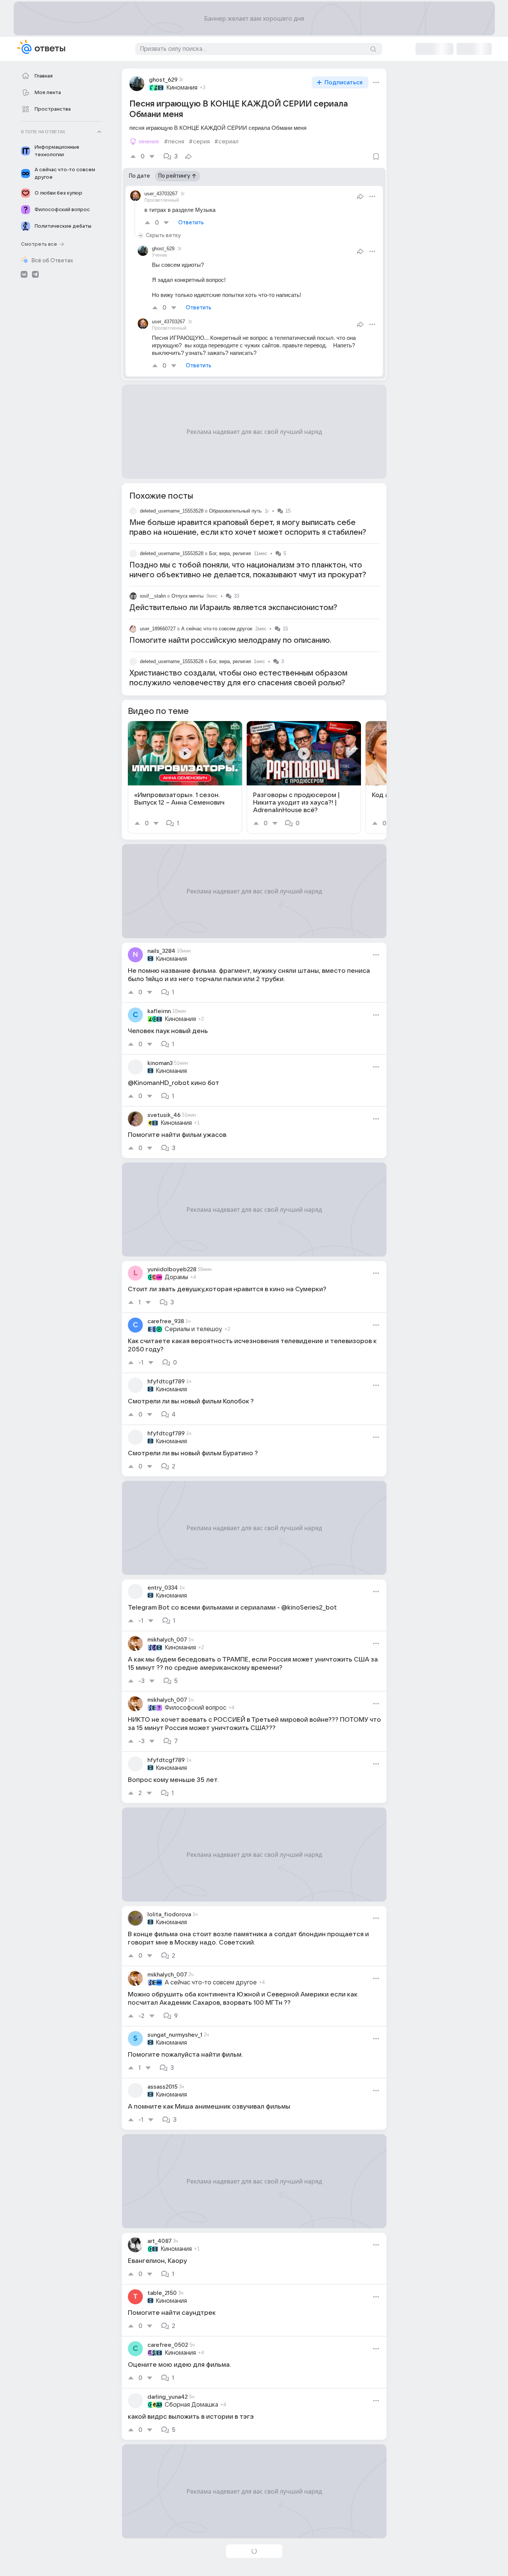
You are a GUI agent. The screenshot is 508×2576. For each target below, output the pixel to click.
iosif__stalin (153, 596)
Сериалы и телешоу (193, 1329)
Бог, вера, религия (230, 553)
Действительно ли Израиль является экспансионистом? (233, 608)
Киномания (182, 88)
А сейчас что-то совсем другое (217, 629)
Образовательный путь (235, 511)
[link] (185, 777)
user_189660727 (158, 629)
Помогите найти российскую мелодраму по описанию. (230, 641)
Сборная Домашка (191, 2405)
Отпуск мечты (187, 596)
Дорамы (176, 1277)
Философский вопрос (196, 1708)
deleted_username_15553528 (172, 511)
